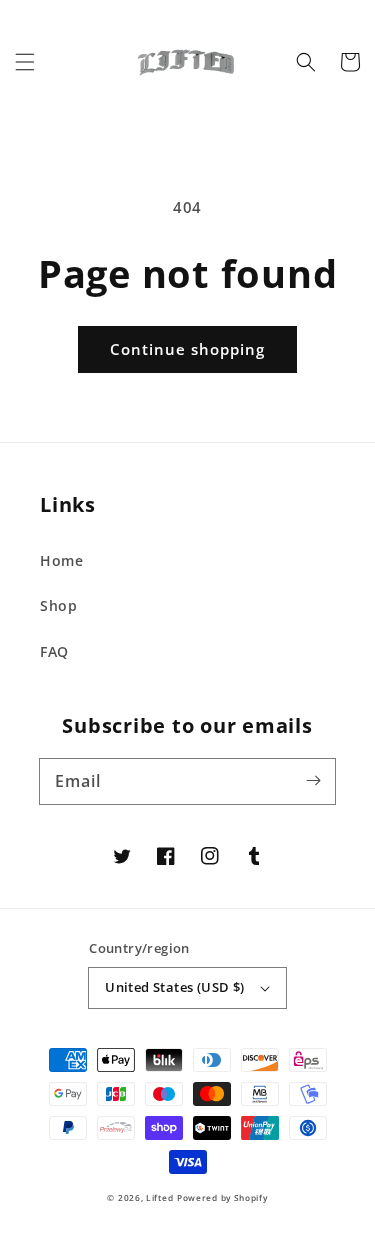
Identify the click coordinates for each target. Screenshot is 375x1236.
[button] (25, 62)
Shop (58, 605)
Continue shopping (187, 349)
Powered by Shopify (222, 1197)
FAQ (54, 651)
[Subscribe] (313, 781)
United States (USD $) (174, 987)
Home (61, 560)
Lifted (159, 1197)
